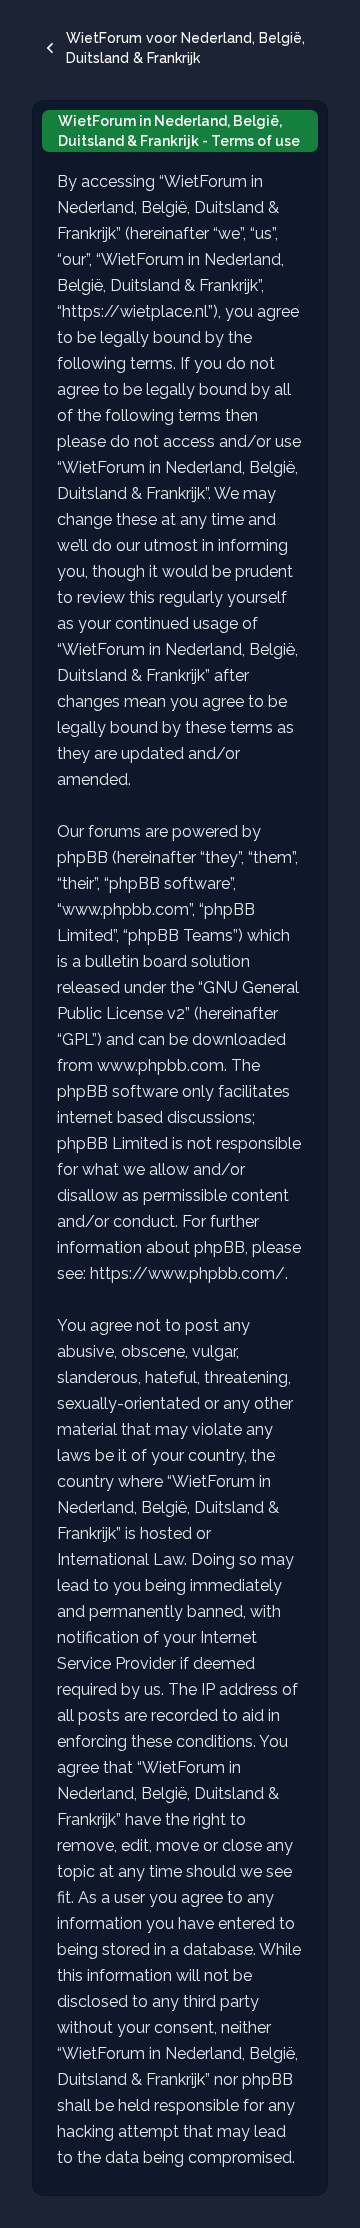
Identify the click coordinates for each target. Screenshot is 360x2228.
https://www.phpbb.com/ (187, 1273)
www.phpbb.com (160, 1065)
